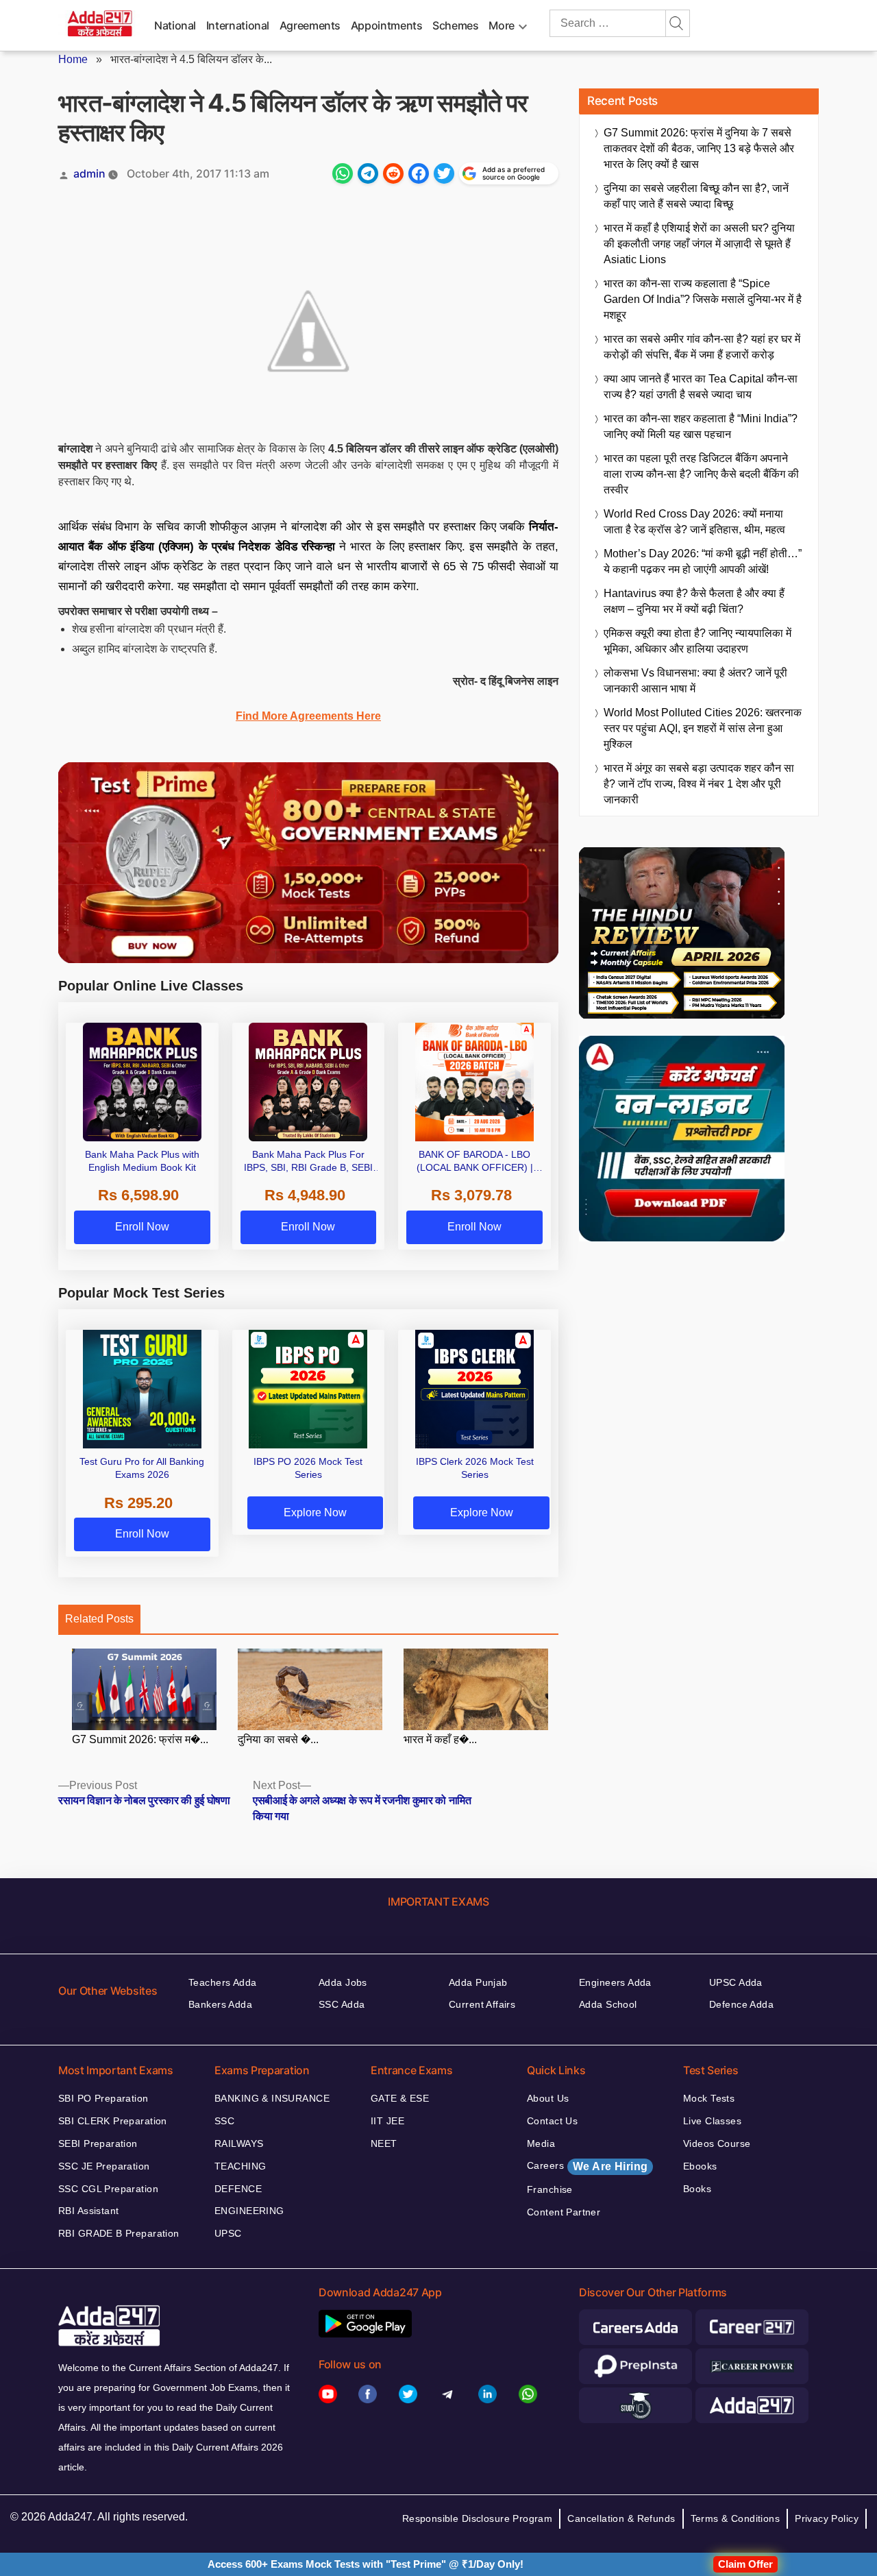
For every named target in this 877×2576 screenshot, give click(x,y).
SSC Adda (342, 2004)
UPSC (228, 2233)
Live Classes (712, 2121)
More (502, 25)
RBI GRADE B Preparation (119, 2233)
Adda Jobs (343, 1982)
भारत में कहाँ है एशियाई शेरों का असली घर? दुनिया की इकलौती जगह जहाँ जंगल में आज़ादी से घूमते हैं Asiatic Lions (699, 244)
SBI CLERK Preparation (113, 2121)
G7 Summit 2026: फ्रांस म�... (140, 1739)
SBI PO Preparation (103, 2098)
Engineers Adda (615, 1982)
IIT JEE (387, 2121)
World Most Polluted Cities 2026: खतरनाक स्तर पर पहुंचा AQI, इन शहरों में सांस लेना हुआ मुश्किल (703, 728)
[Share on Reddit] (393, 173)
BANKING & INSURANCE (272, 2098)
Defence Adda (741, 2004)
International (238, 25)
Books (697, 2189)
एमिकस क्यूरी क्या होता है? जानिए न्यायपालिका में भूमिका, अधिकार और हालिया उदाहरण (697, 641)
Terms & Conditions (736, 2518)
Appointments (387, 25)
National (175, 25)
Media (541, 2143)
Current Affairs (482, 2004)
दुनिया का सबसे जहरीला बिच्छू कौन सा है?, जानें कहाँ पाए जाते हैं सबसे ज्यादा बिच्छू (696, 196)
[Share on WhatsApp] (343, 173)
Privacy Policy (827, 2518)
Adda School (608, 2004)
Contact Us (552, 2121)
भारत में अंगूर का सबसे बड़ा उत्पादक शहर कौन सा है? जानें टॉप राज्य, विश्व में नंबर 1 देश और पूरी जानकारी (699, 784)
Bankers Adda (220, 2004)
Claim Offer (745, 2564)
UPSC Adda (736, 1982)
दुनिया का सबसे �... (278, 1739)
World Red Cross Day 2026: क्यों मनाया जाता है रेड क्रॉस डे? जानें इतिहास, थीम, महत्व (694, 522)
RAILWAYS (239, 2143)
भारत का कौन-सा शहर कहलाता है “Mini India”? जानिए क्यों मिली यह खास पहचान (701, 426)
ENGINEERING (249, 2211)
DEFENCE (238, 2189)
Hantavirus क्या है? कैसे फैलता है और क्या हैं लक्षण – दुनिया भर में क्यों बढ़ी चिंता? (694, 601)
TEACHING (240, 2166)
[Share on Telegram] (368, 173)
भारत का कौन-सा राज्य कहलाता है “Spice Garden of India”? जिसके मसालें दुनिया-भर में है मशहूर (703, 299)
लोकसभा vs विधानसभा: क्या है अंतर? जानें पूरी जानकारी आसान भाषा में (695, 681)
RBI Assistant (88, 2211)
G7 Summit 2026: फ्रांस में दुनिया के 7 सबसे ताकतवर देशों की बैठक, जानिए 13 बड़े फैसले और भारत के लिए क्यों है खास (699, 148)
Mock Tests (709, 2098)
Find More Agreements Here (308, 716)
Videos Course (717, 2143)
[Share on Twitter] (444, 173)
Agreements (310, 25)
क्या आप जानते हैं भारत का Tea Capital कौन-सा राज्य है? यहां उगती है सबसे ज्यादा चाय (701, 387)
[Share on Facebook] (419, 173)
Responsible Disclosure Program (478, 2518)
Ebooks (700, 2166)
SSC (224, 2121)
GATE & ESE (400, 2098)
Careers (587, 2166)
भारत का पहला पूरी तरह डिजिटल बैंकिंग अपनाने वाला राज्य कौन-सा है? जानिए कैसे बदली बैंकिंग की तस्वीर (701, 474)
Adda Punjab (478, 1982)
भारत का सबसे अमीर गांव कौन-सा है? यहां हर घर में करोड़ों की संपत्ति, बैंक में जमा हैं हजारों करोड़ (702, 347)
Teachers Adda (222, 1982)
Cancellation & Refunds (621, 2518)
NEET (384, 2143)
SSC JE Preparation (104, 2166)
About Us (548, 2098)
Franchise (550, 2189)
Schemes (455, 25)
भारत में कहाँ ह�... (440, 1739)
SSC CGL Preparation (108, 2189)
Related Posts (99, 1619)
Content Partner (564, 2212)
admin (89, 173)
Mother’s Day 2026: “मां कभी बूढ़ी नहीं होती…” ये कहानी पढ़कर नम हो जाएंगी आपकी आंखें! (703, 561)
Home (73, 59)
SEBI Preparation (98, 2143)
